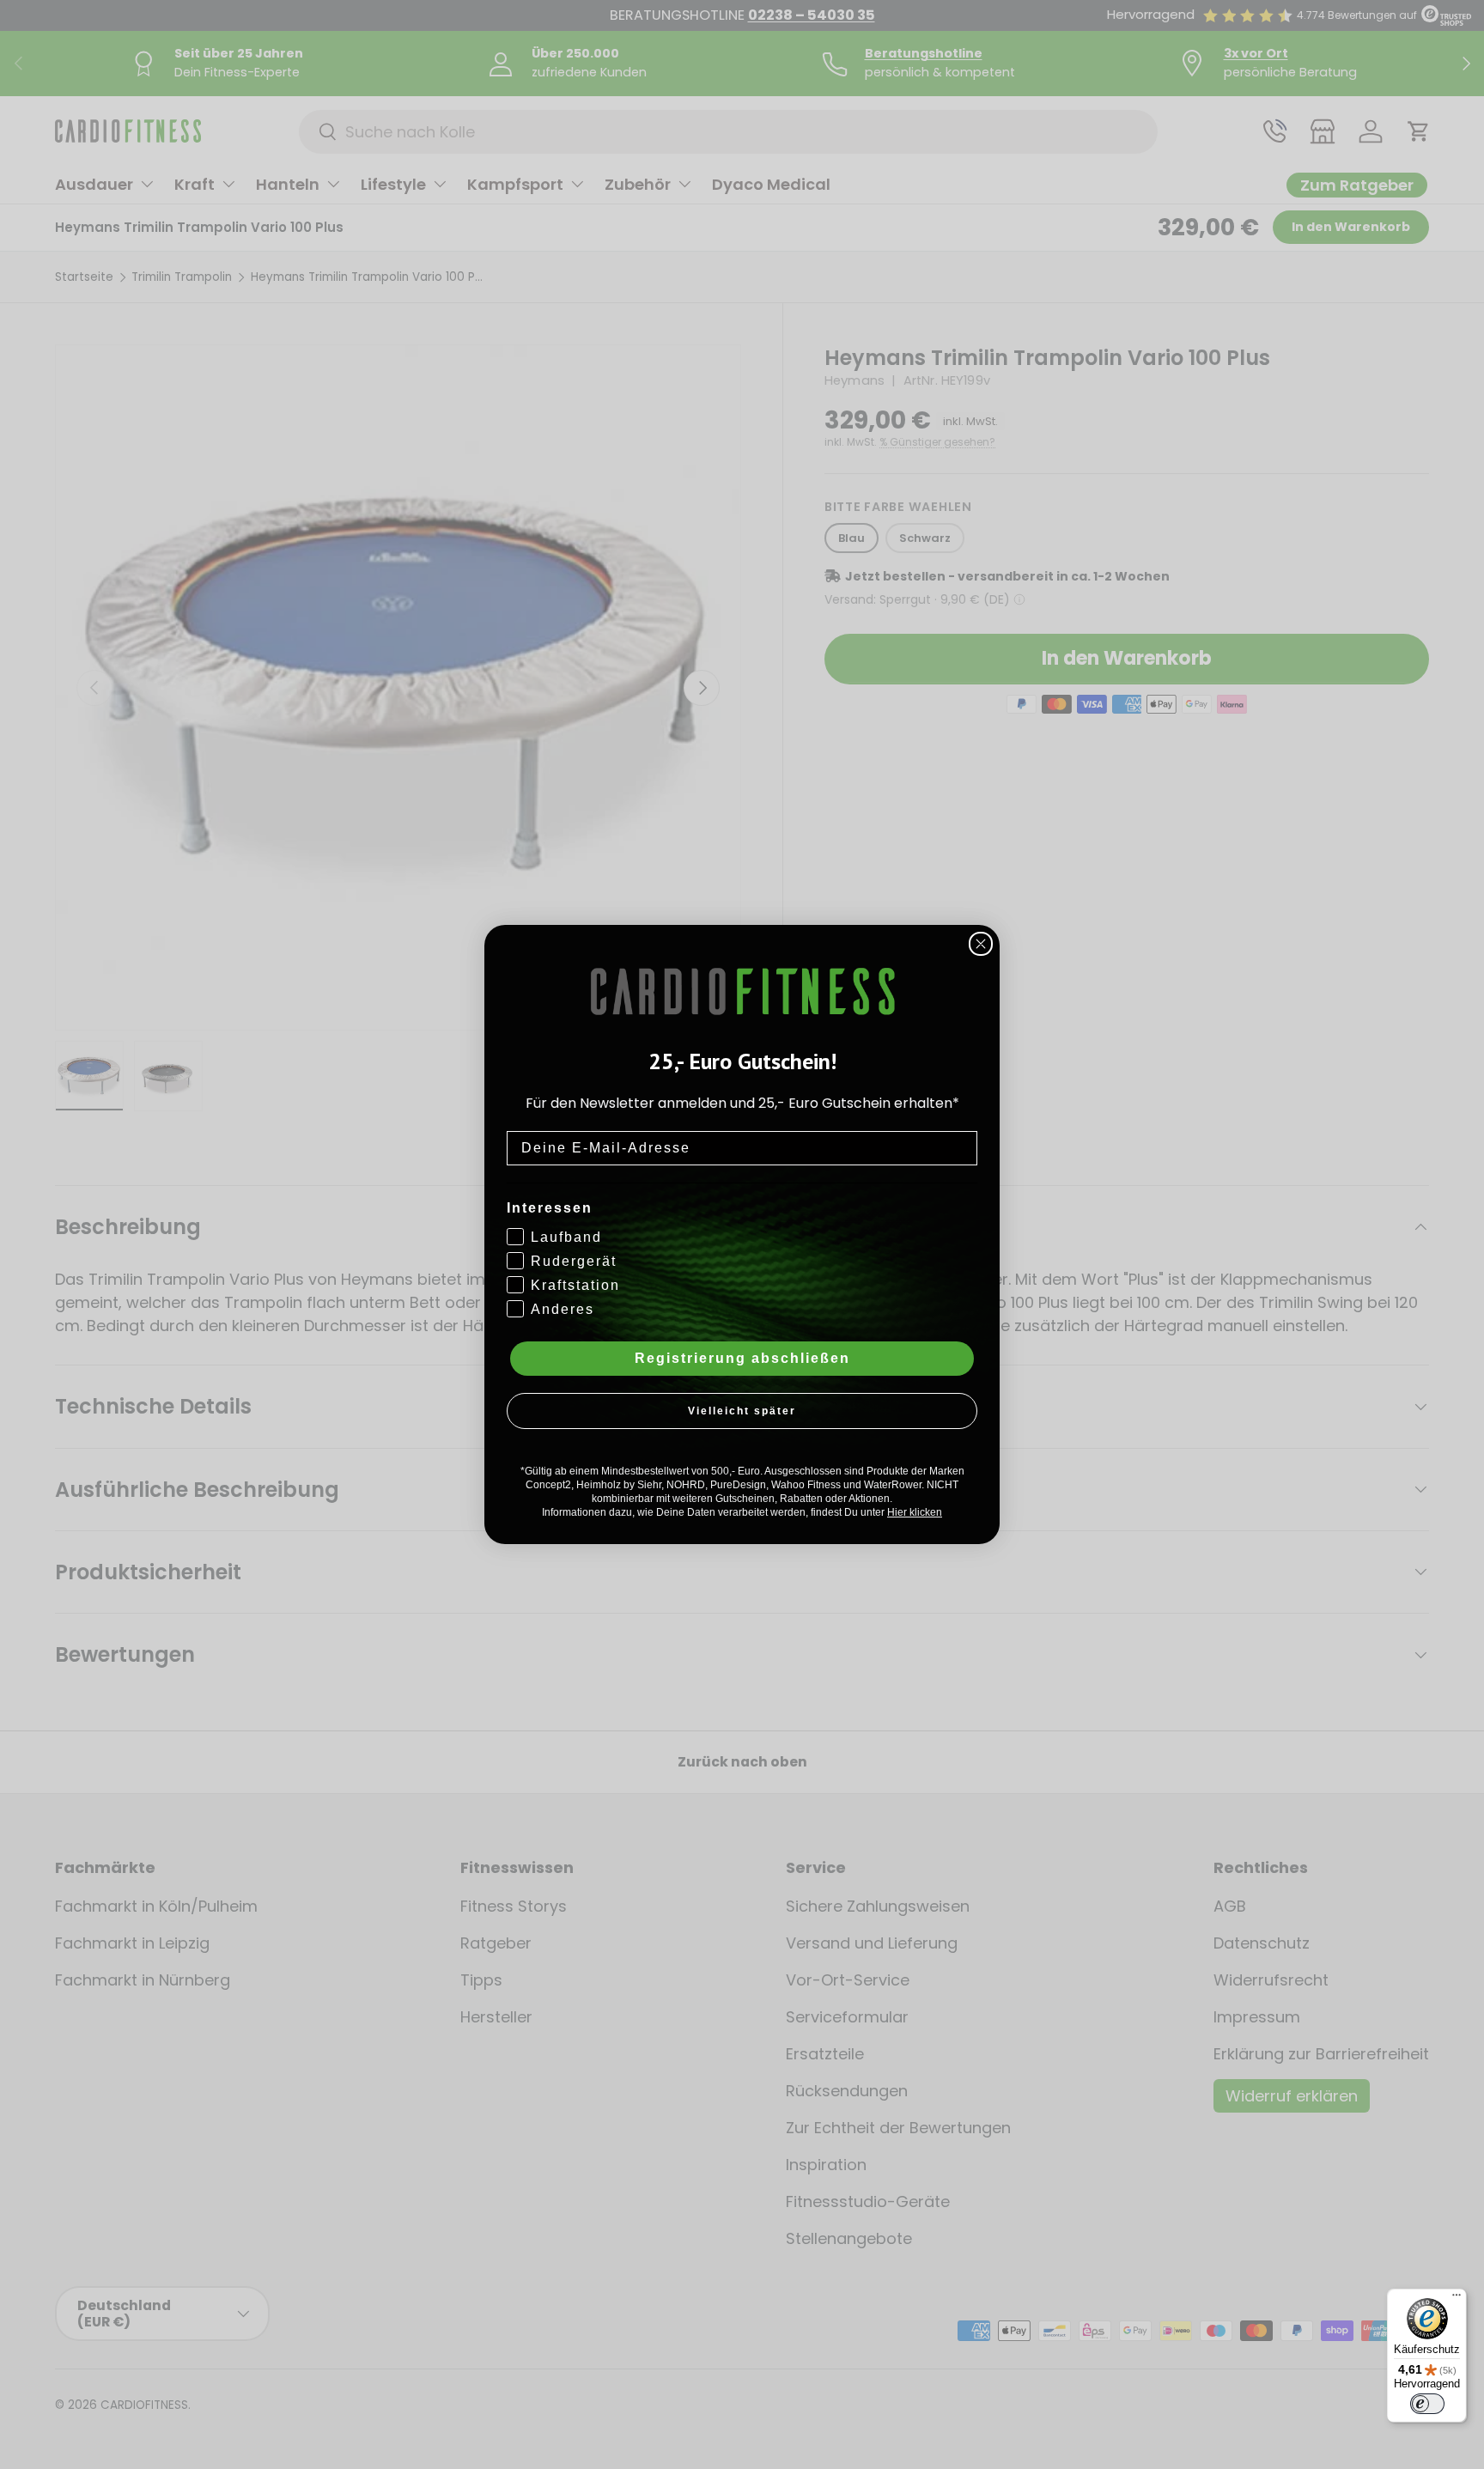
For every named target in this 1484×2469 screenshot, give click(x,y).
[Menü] (1457, 2299)
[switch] (1427, 2404)
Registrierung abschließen (742, 1358)
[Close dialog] (981, 944)
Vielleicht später (742, 1411)
